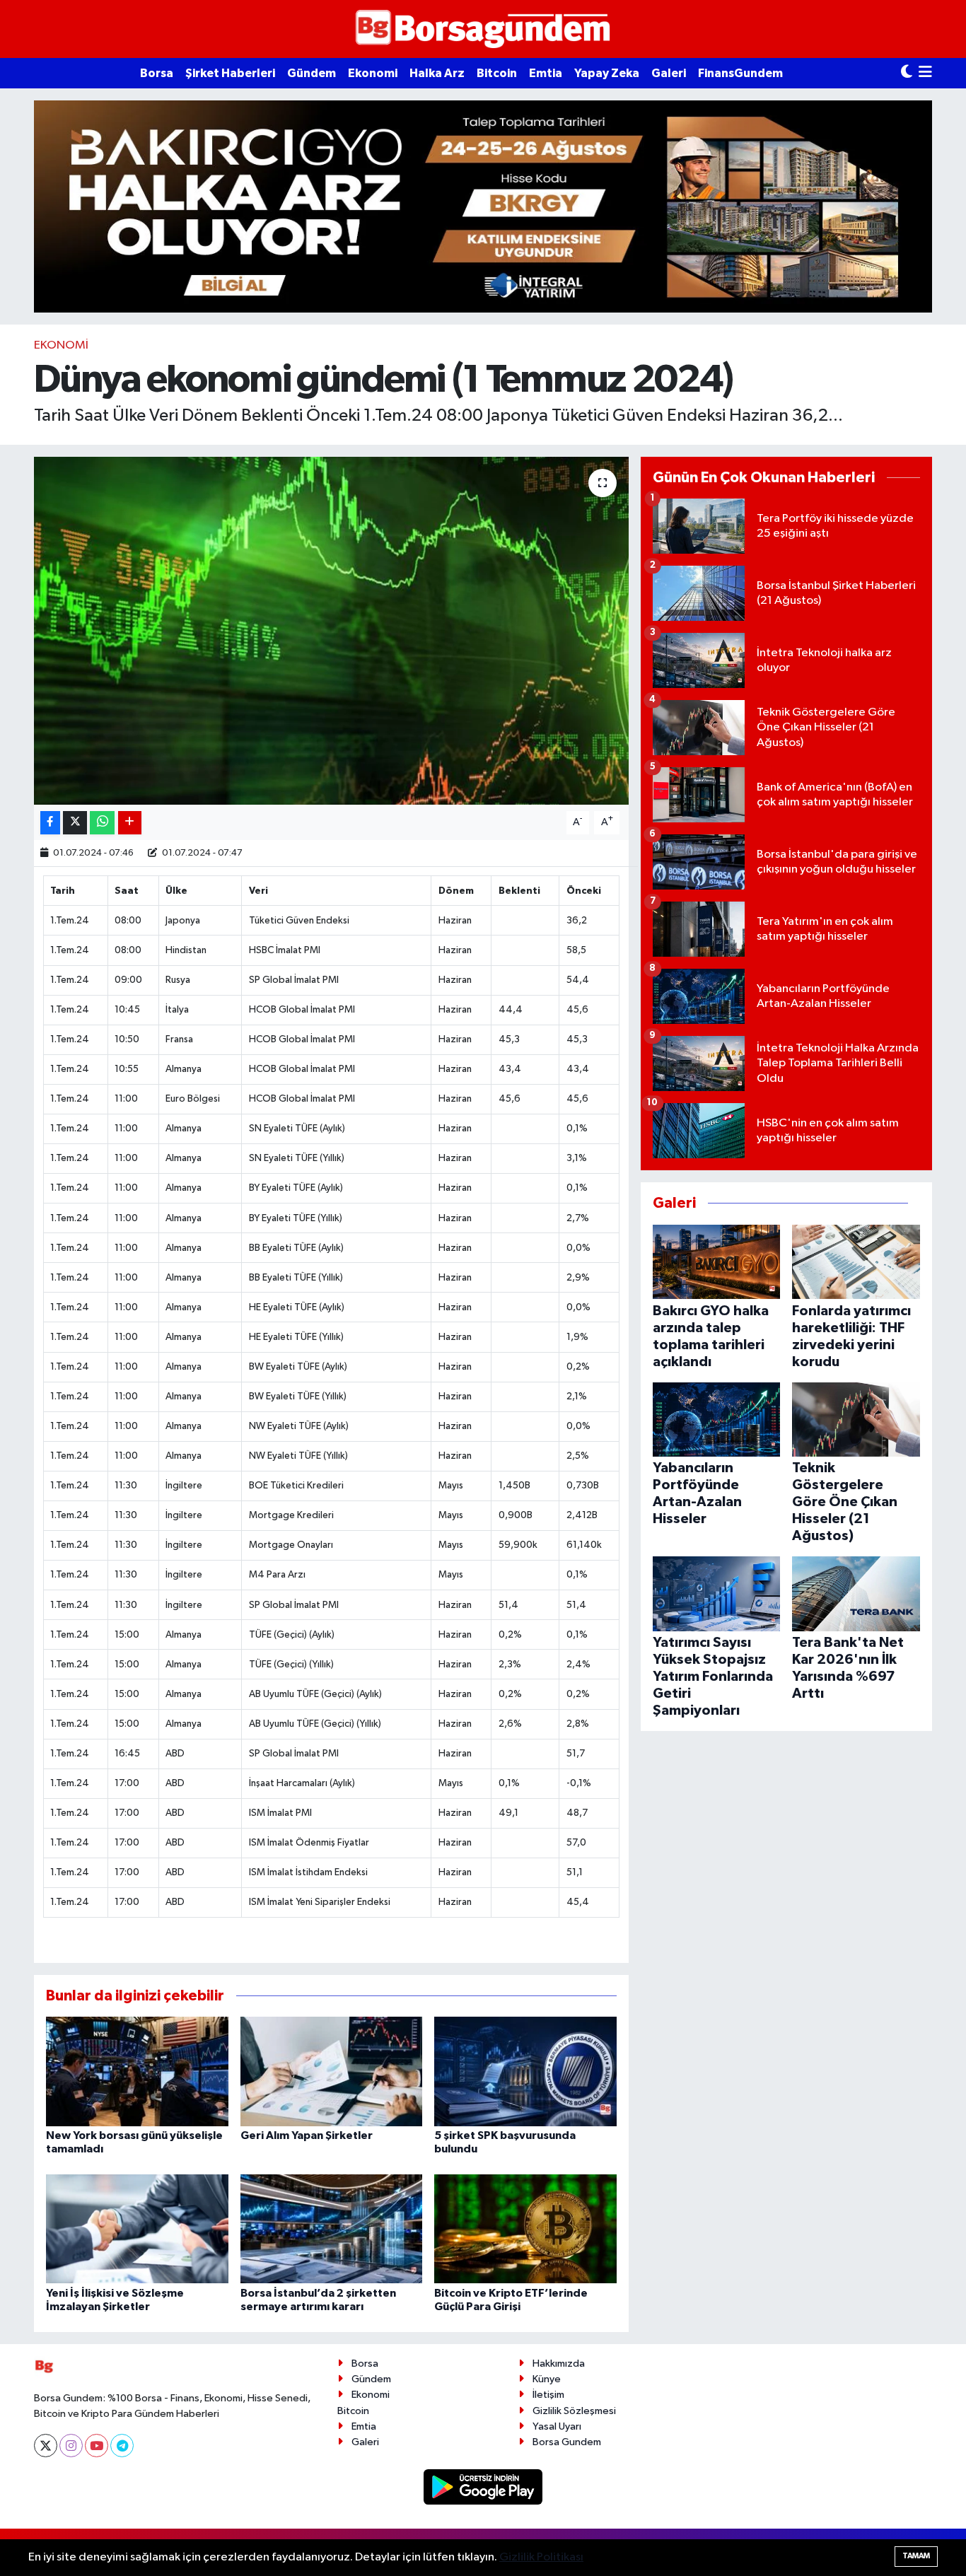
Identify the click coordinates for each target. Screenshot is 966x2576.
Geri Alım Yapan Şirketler (307, 2135)
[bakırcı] (483, 206)
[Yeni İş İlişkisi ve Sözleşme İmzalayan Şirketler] (137, 2228)
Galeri (669, 73)
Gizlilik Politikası (541, 2557)
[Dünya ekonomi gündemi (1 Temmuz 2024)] (331, 631)
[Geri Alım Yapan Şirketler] (332, 2071)
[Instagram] (71, 2446)
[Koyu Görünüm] (907, 73)
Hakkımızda (559, 2364)
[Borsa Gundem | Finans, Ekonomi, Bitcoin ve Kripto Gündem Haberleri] (483, 29)
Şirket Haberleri (230, 73)
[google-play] (483, 2487)
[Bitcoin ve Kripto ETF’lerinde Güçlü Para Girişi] (525, 2228)
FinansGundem (740, 73)
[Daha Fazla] (130, 823)
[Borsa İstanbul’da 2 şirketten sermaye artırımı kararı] (332, 2228)
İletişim (548, 2395)
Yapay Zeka (607, 73)
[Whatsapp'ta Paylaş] (102, 823)
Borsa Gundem (567, 2442)
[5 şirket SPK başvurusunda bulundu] (525, 2071)
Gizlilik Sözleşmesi (574, 2411)
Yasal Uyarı (557, 2426)
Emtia (546, 73)
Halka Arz (437, 73)
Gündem (312, 73)
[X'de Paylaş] (75, 823)
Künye (547, 2379)
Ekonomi (373, 73)
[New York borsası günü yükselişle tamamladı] (137, 2071)
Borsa (157, 73)
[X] (46, 2446)
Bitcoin (497, 73)
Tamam (916, 2556)
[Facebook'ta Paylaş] (50, 823)
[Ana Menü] (925, 73)
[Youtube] (97, 2446)
